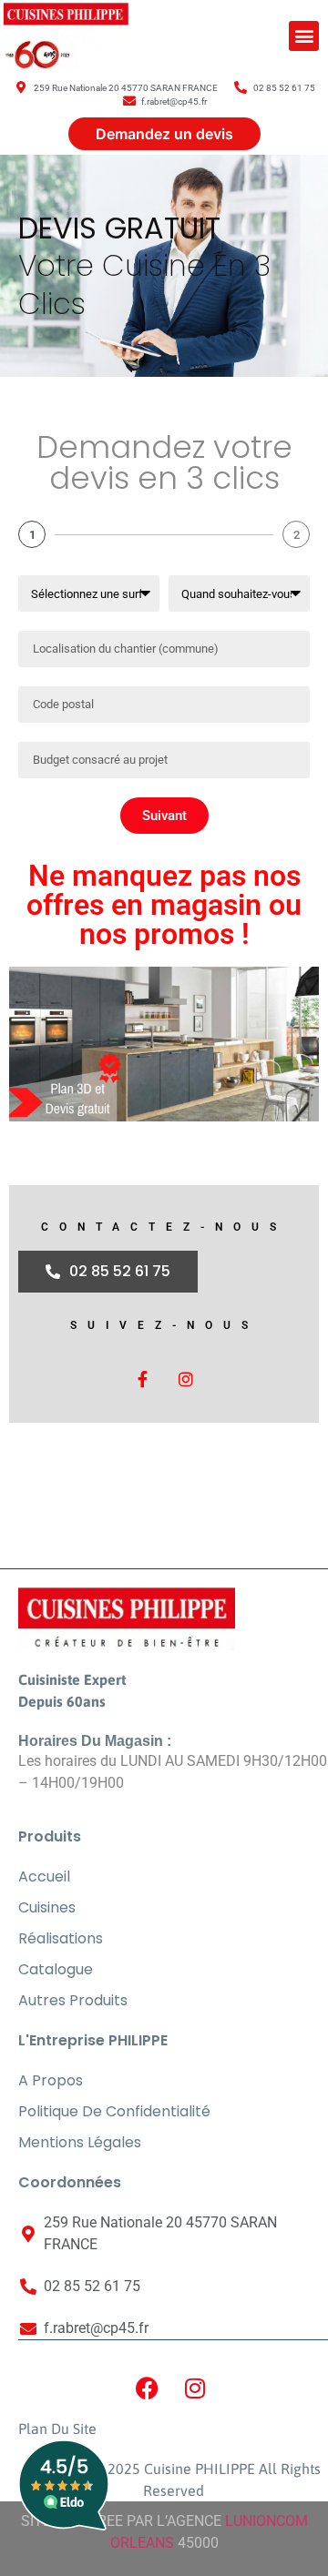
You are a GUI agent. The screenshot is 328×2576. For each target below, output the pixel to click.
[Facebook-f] (142, 1379)
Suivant (164, 816)
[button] (304, 36)
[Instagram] (186, 1379)
